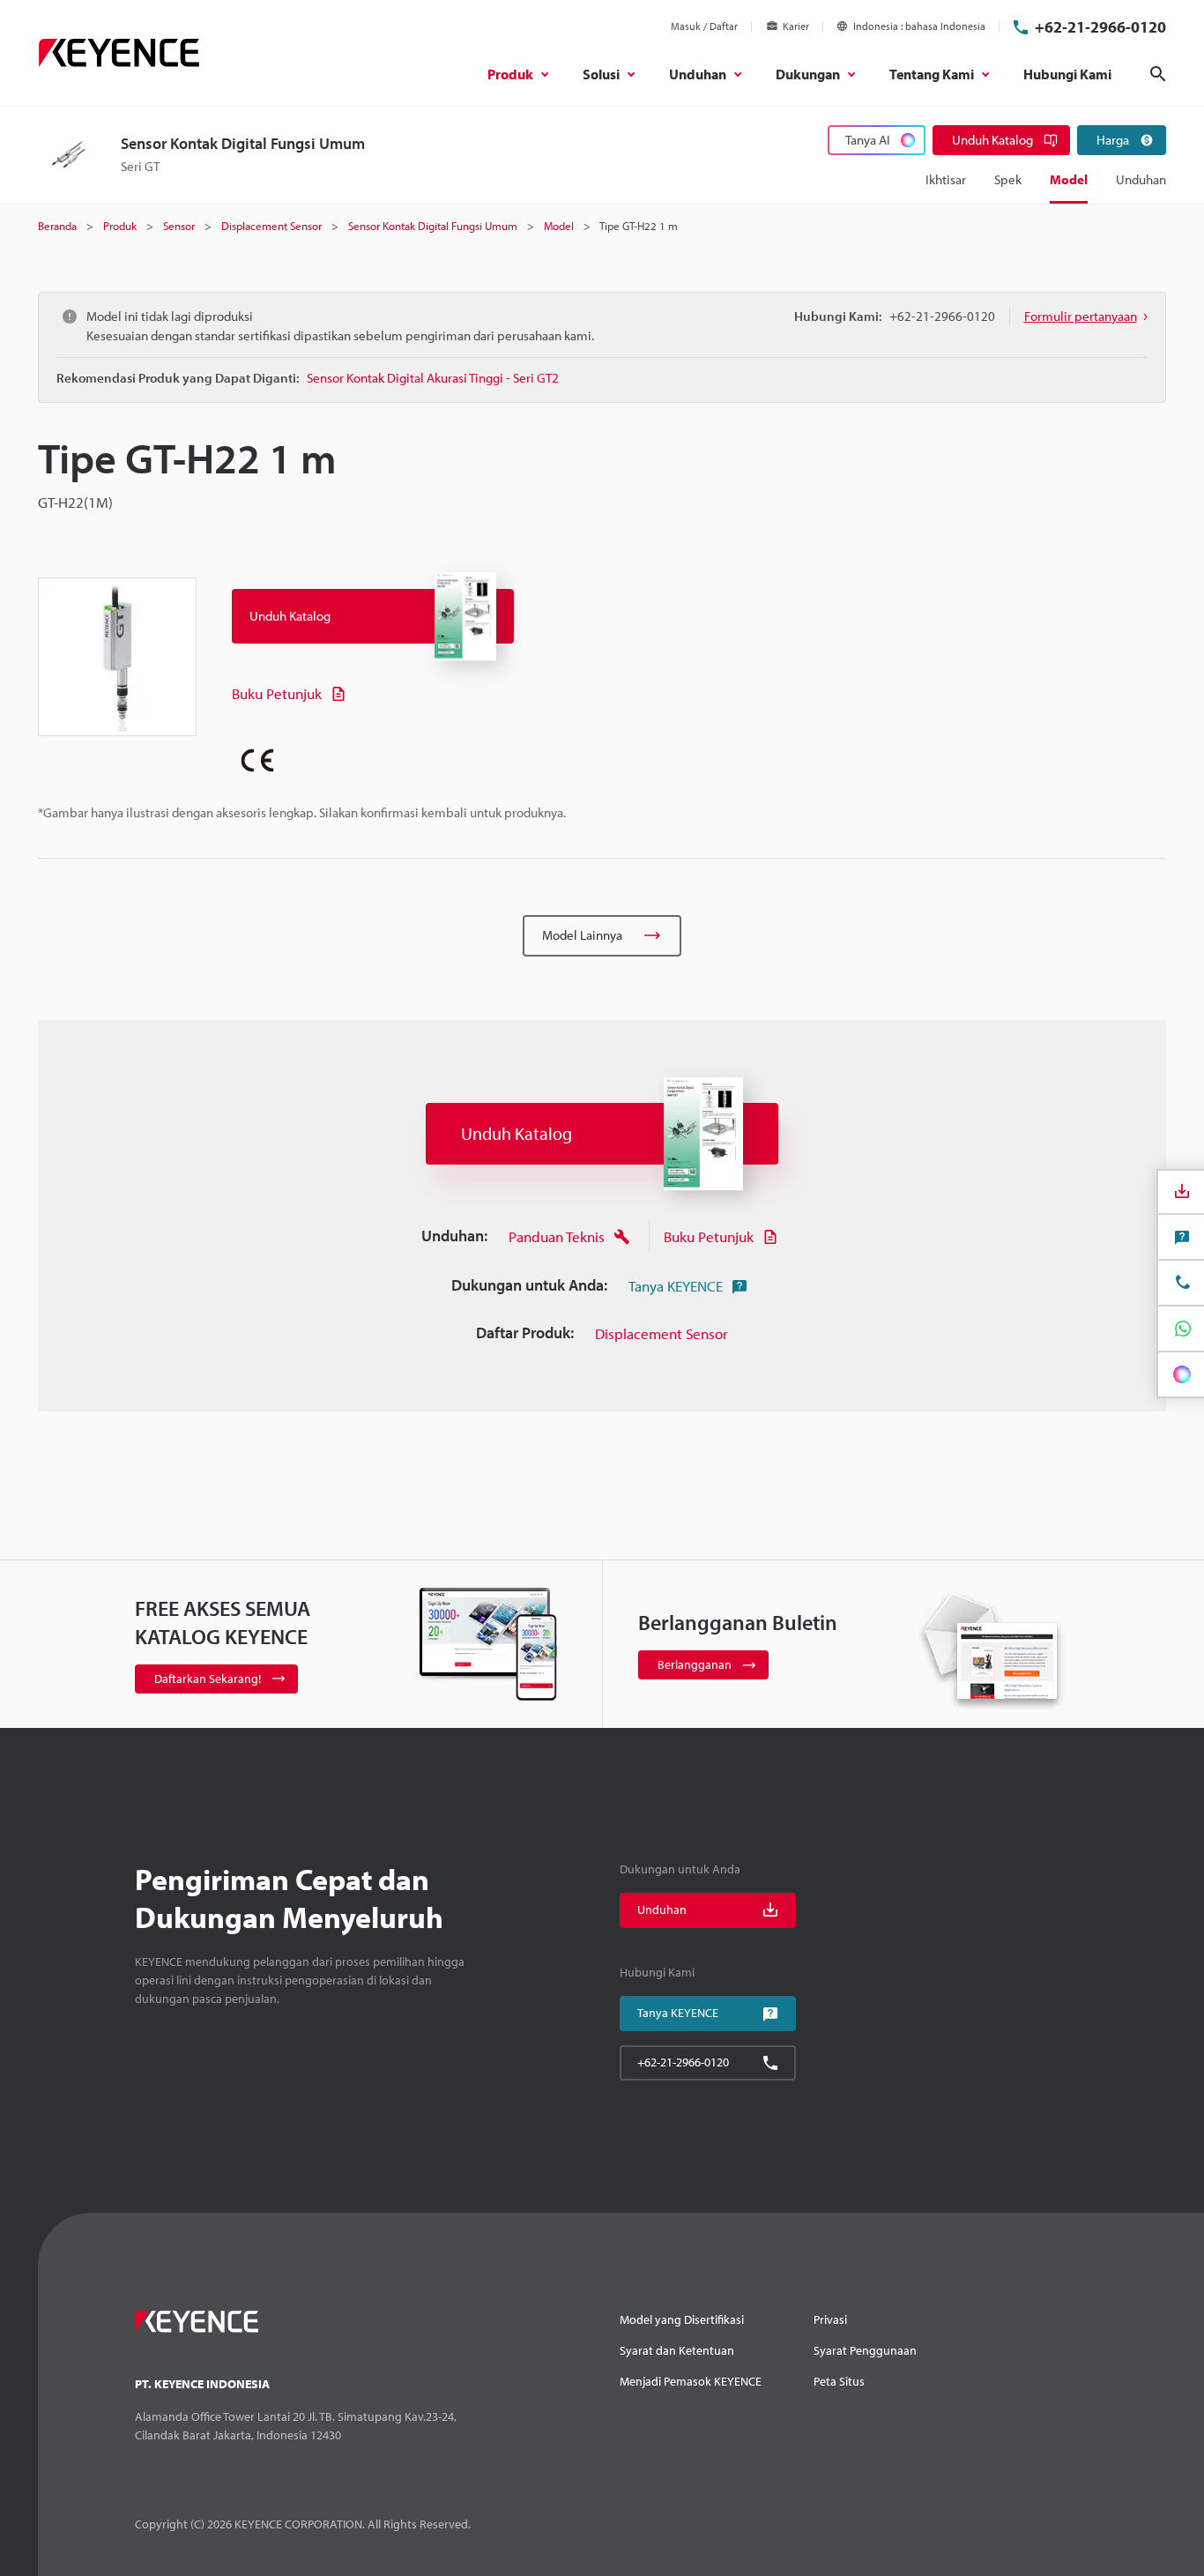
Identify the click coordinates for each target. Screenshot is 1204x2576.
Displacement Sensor (661, 1333)
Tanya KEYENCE (676, 1286)
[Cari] (1158, 74)
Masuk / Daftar (704, 26)
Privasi (830, 2319)
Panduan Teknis (557, 1236)
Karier (796, 26)
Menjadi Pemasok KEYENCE (691, 2381)
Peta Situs (839, 2381)
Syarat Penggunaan (865, 2350)
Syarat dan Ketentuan (677, 2350)
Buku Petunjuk (277, 693)
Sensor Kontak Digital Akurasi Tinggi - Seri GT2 (433, 378)
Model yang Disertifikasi (682, 2319)
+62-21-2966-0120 (1100, 27)
